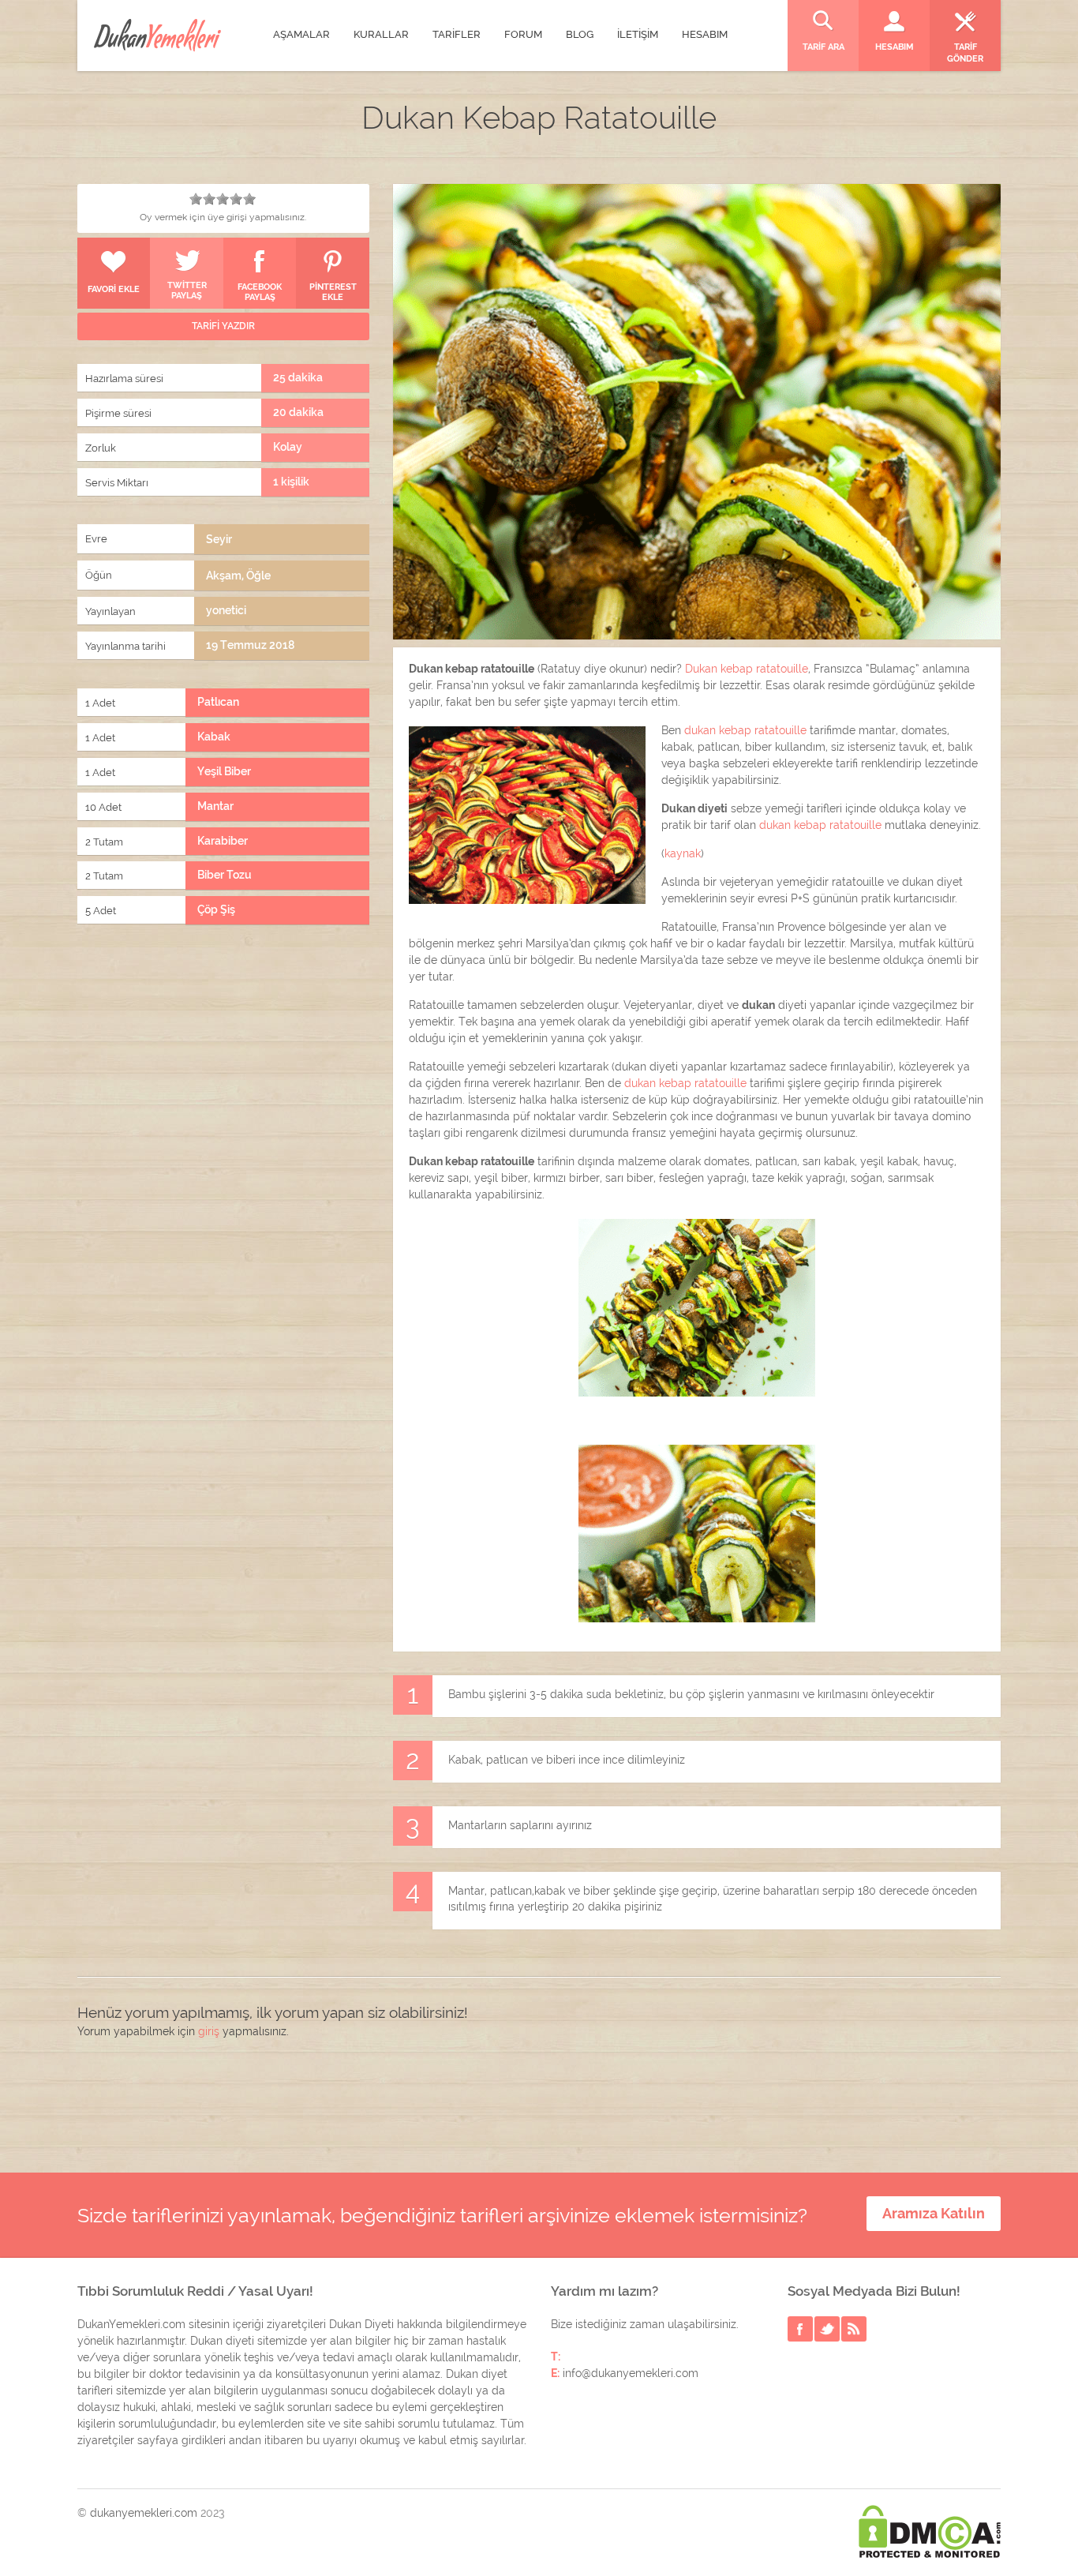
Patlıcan (218, 702)
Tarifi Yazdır (223, 326)
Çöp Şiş (216, 909)
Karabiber (223, 841)
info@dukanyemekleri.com (631, 2373)
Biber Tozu (225, 875)
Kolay (288, 447)
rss (854, 2329)
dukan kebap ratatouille (745, 730)
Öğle (258, 576)
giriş (209, 2031)
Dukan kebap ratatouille (747, 669)
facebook (800, 2329)
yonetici (226, 610)
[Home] (157, 35)
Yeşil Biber (224, 771)
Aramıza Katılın (934, 2213)
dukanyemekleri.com (144, 2513)
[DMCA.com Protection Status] (930, 2531)
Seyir (219, 539)
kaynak (683, 853)
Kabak (214, 737)
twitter (827, 2329)
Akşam (224, 576)
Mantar (215, 806)
